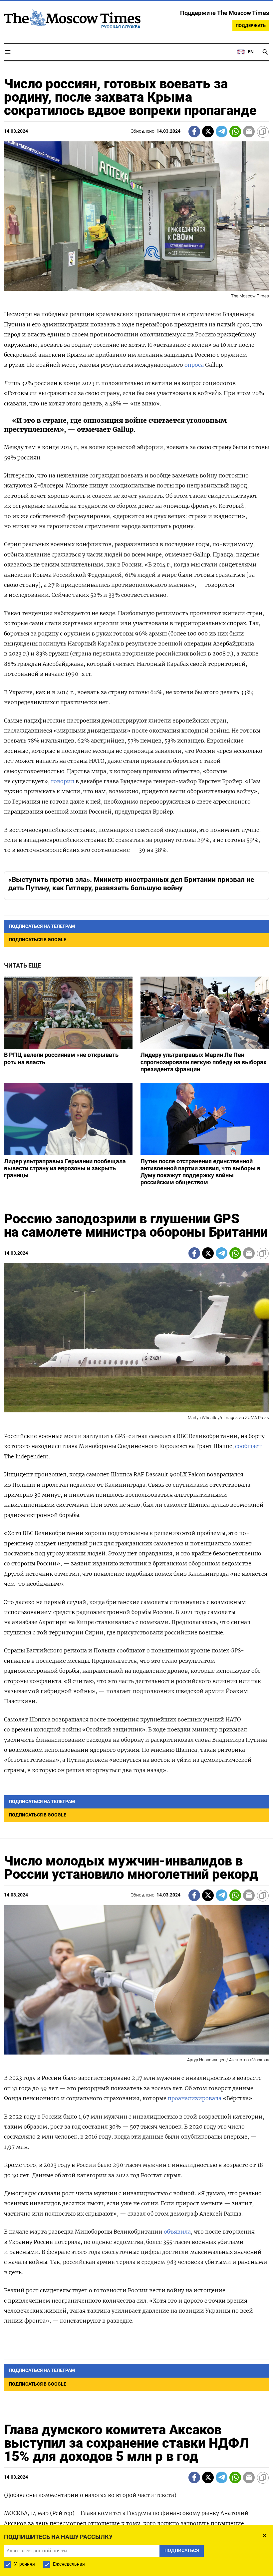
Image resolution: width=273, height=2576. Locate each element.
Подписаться (136, 1336)
